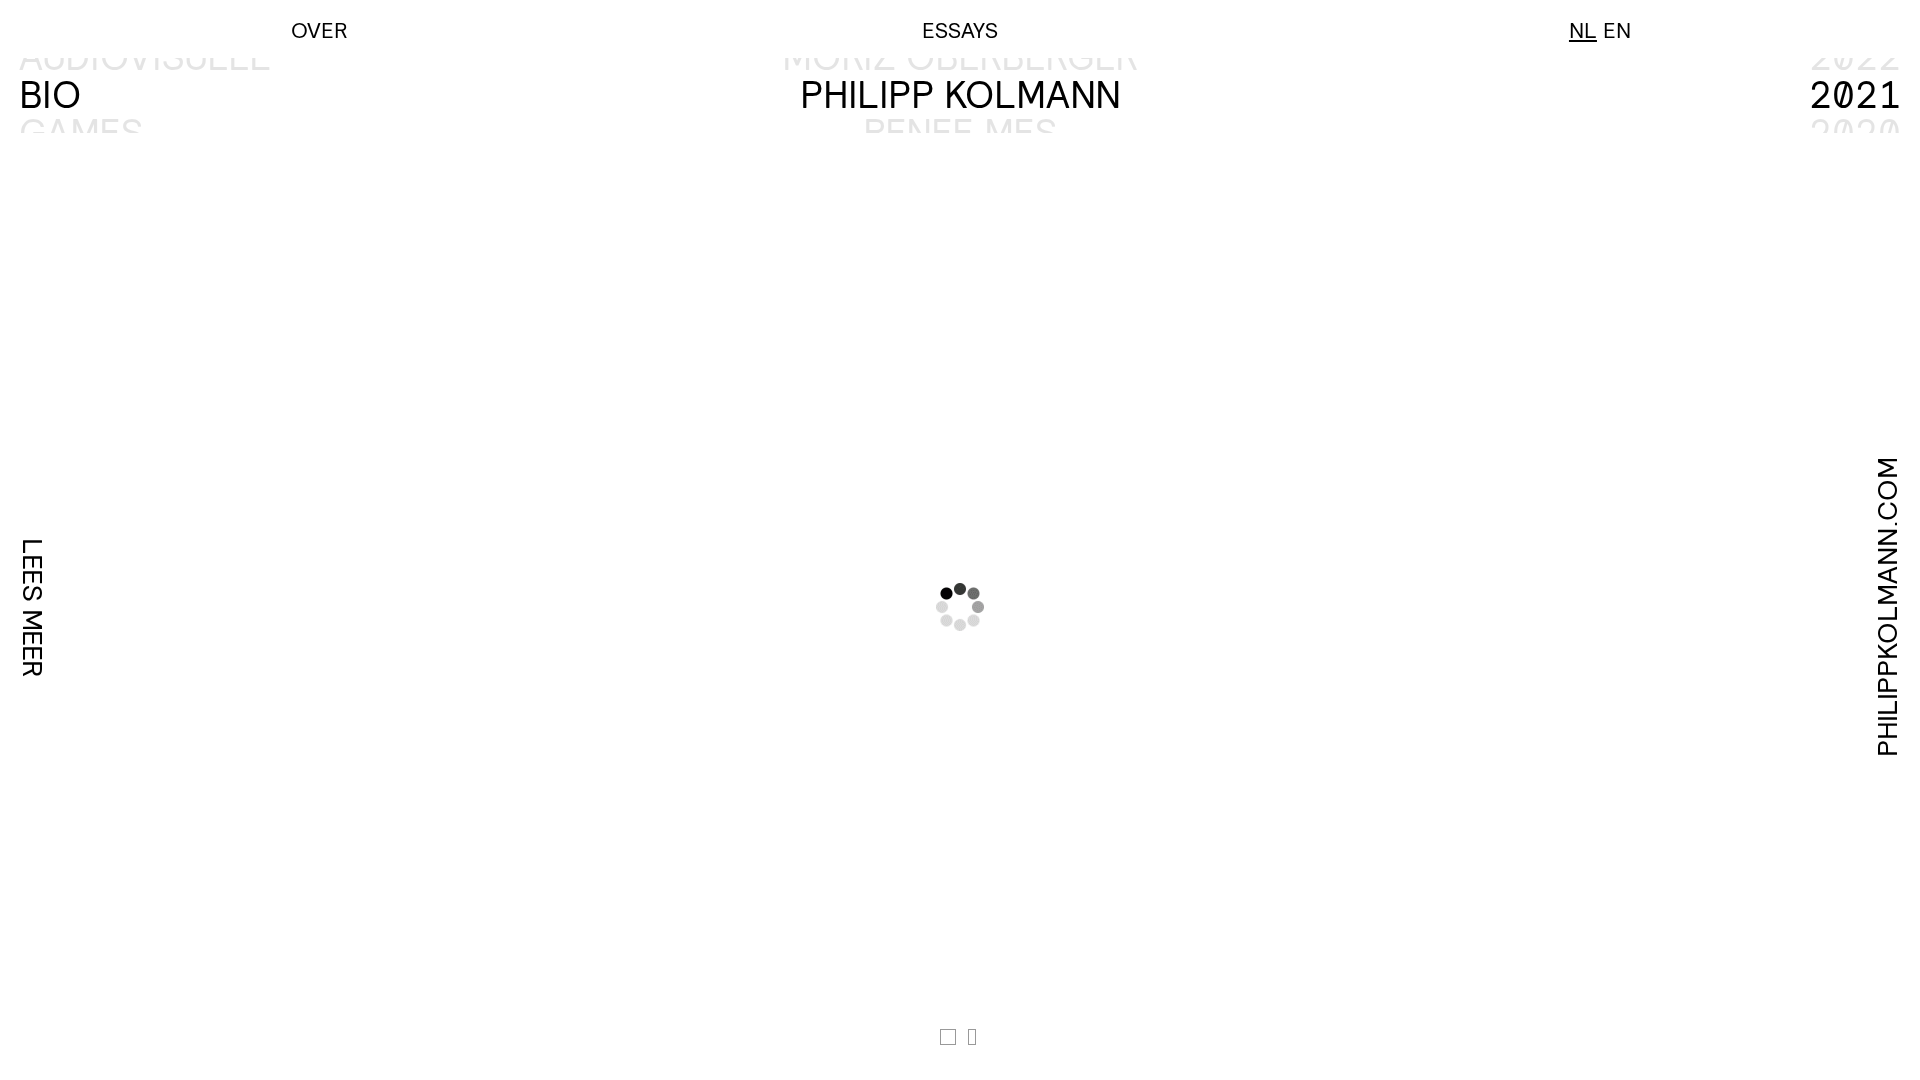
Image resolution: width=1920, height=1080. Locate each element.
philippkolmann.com (1887, 607)
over (319, 29)
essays (960, 29)
